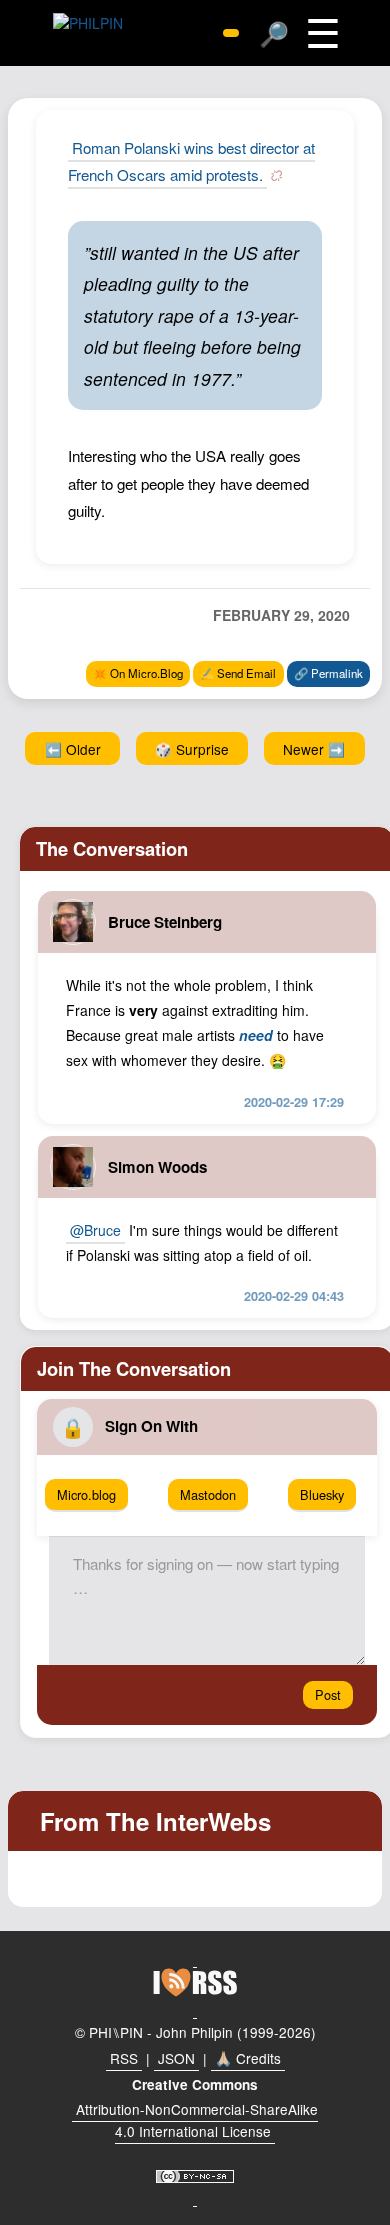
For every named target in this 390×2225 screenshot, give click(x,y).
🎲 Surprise (192, 749)
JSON (176, 2058)
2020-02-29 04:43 (294, 1296)
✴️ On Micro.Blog (138, 673)
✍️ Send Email (238, 673)
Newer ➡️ (314, 749)
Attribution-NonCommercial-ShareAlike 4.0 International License (197, 2120)
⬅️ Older (73, 749)
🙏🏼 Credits (248, 2058)
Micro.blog (86, 1494)
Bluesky (322, 1494)
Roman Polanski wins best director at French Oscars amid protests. (191, 161)
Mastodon (208, 1494)
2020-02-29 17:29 (294, 1102)
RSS (124, 2058)
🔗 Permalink (328, 673)
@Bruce (95, 1230)
